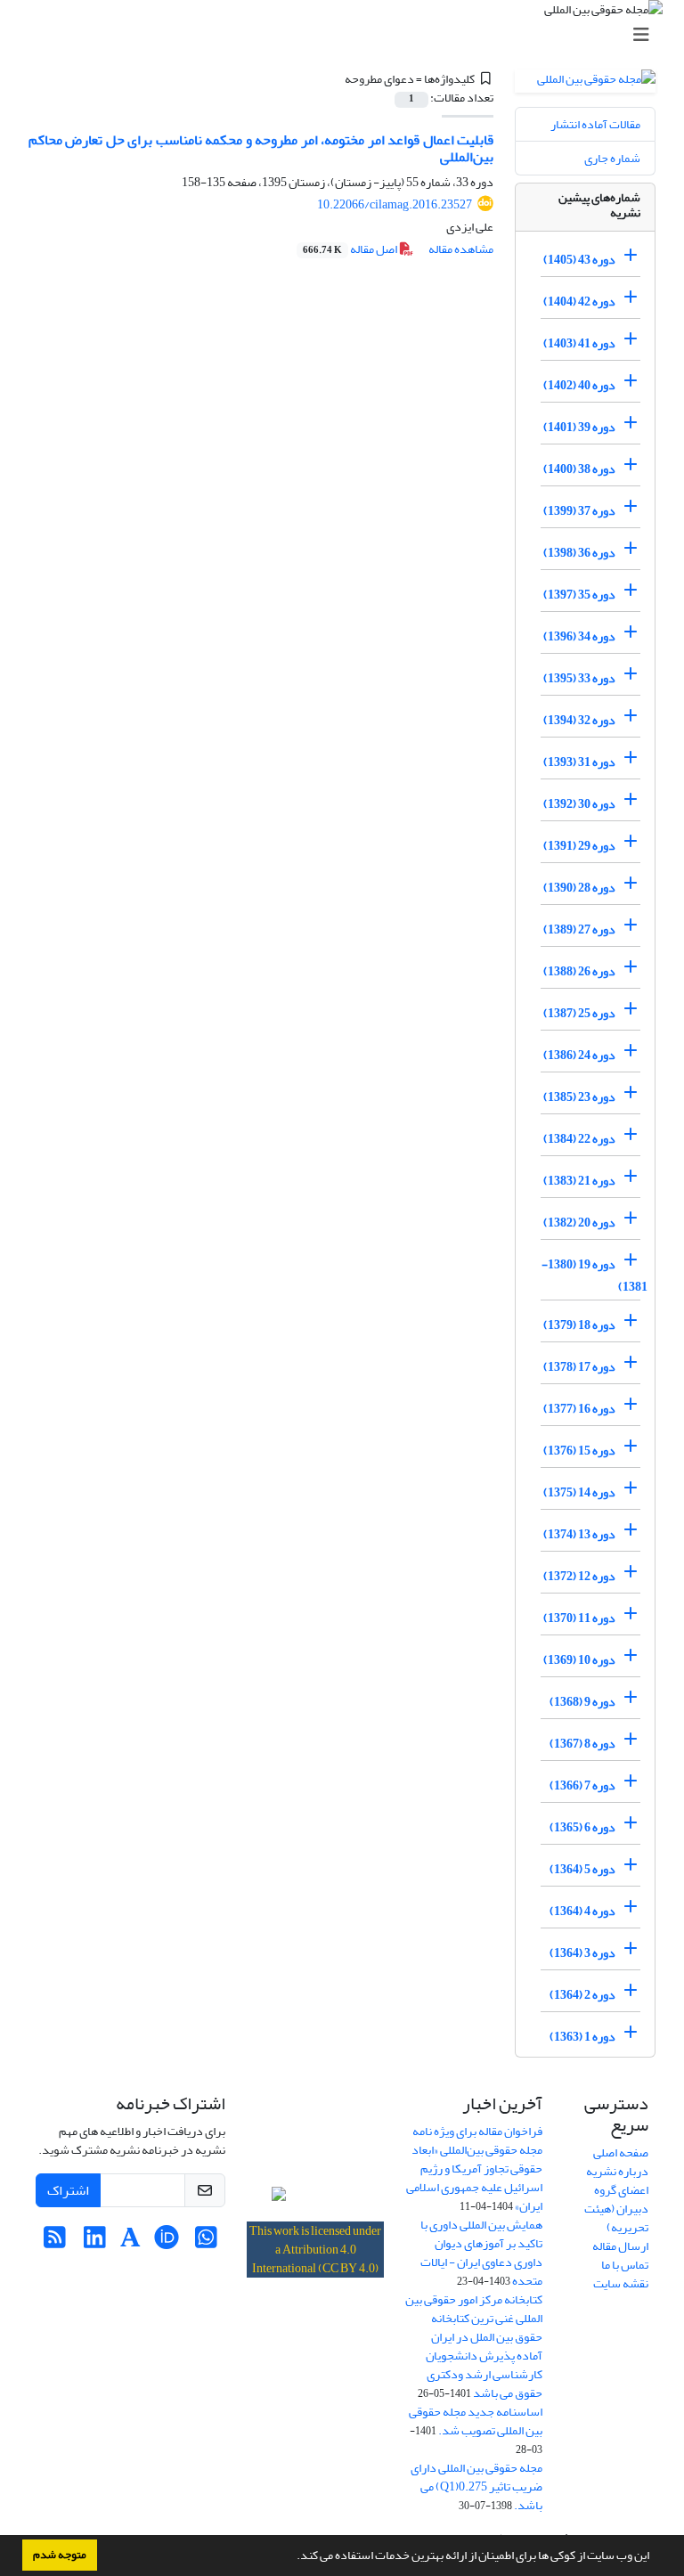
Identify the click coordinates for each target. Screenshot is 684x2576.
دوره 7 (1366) (582, 1785)
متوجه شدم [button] (60, 2555)
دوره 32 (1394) (579, 720)
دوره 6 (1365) (582, 1827)
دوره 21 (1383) (579, 1181)
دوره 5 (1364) (582, 1869)
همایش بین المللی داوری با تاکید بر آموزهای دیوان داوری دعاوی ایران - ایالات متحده (481, 2253)
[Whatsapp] (206, 2242)
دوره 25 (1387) (579, 1013)
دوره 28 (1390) (579, 888)
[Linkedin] (95, 2242)
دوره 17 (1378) (579, 1367)
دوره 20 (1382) (579, 1223)
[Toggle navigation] (347, 35)
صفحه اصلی (621, 2152)
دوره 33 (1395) (579, 678)
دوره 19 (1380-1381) (594, 1276)
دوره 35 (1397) (579, 595)
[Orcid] (166, 2242)
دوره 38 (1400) (579, 469)
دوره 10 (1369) (579, 1660)
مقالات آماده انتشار (595, 124)
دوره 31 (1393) (579, 762)
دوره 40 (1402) (579, 385)
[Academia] (130, 2242)
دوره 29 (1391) (579, 846)
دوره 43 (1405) (579, 260)
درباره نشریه (617, 2171)
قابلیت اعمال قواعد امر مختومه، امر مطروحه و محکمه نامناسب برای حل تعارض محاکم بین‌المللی (261, 148)
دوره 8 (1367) (582, 1744)
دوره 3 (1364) (582, 1953)
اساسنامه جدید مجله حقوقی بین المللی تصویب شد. (476, 2421)
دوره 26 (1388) (579, 971)
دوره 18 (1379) (579, 1325)
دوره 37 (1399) (579, 511)
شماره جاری (612, 158)
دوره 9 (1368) (582, 1702)
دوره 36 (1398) (579, 553)
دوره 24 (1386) (579, 1055)
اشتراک (68, 2190)
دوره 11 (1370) (579, 1618)
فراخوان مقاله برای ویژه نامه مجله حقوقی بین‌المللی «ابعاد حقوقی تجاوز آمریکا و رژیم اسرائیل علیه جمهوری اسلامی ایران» (474, 2168)
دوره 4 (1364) (582, 1911)
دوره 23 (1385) (579, 1097)
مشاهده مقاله (461, 249)
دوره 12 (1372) (579, 1576)
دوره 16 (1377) (579, 1409)
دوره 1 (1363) (582, 2037)
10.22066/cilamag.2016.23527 (395, 204)
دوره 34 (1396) (579, 636)
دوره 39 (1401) (579, 427)
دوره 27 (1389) (579, 929)
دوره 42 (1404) (579, 302)
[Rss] (55, 2242)
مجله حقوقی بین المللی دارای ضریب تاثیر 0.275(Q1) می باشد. (476, 2486)
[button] (292, 2557)
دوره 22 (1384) (579, 1139)
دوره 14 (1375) (579, 1492)
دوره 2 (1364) (582, 1995)
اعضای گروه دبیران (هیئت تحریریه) (616, 2209)
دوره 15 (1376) (579, 1451)
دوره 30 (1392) (579, 804)
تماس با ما (625, 2265)
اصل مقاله (351, 249)
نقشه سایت (621, 2283)
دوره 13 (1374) (579, 1534)
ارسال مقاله (620, 2246)
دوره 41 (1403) (579, 343)
